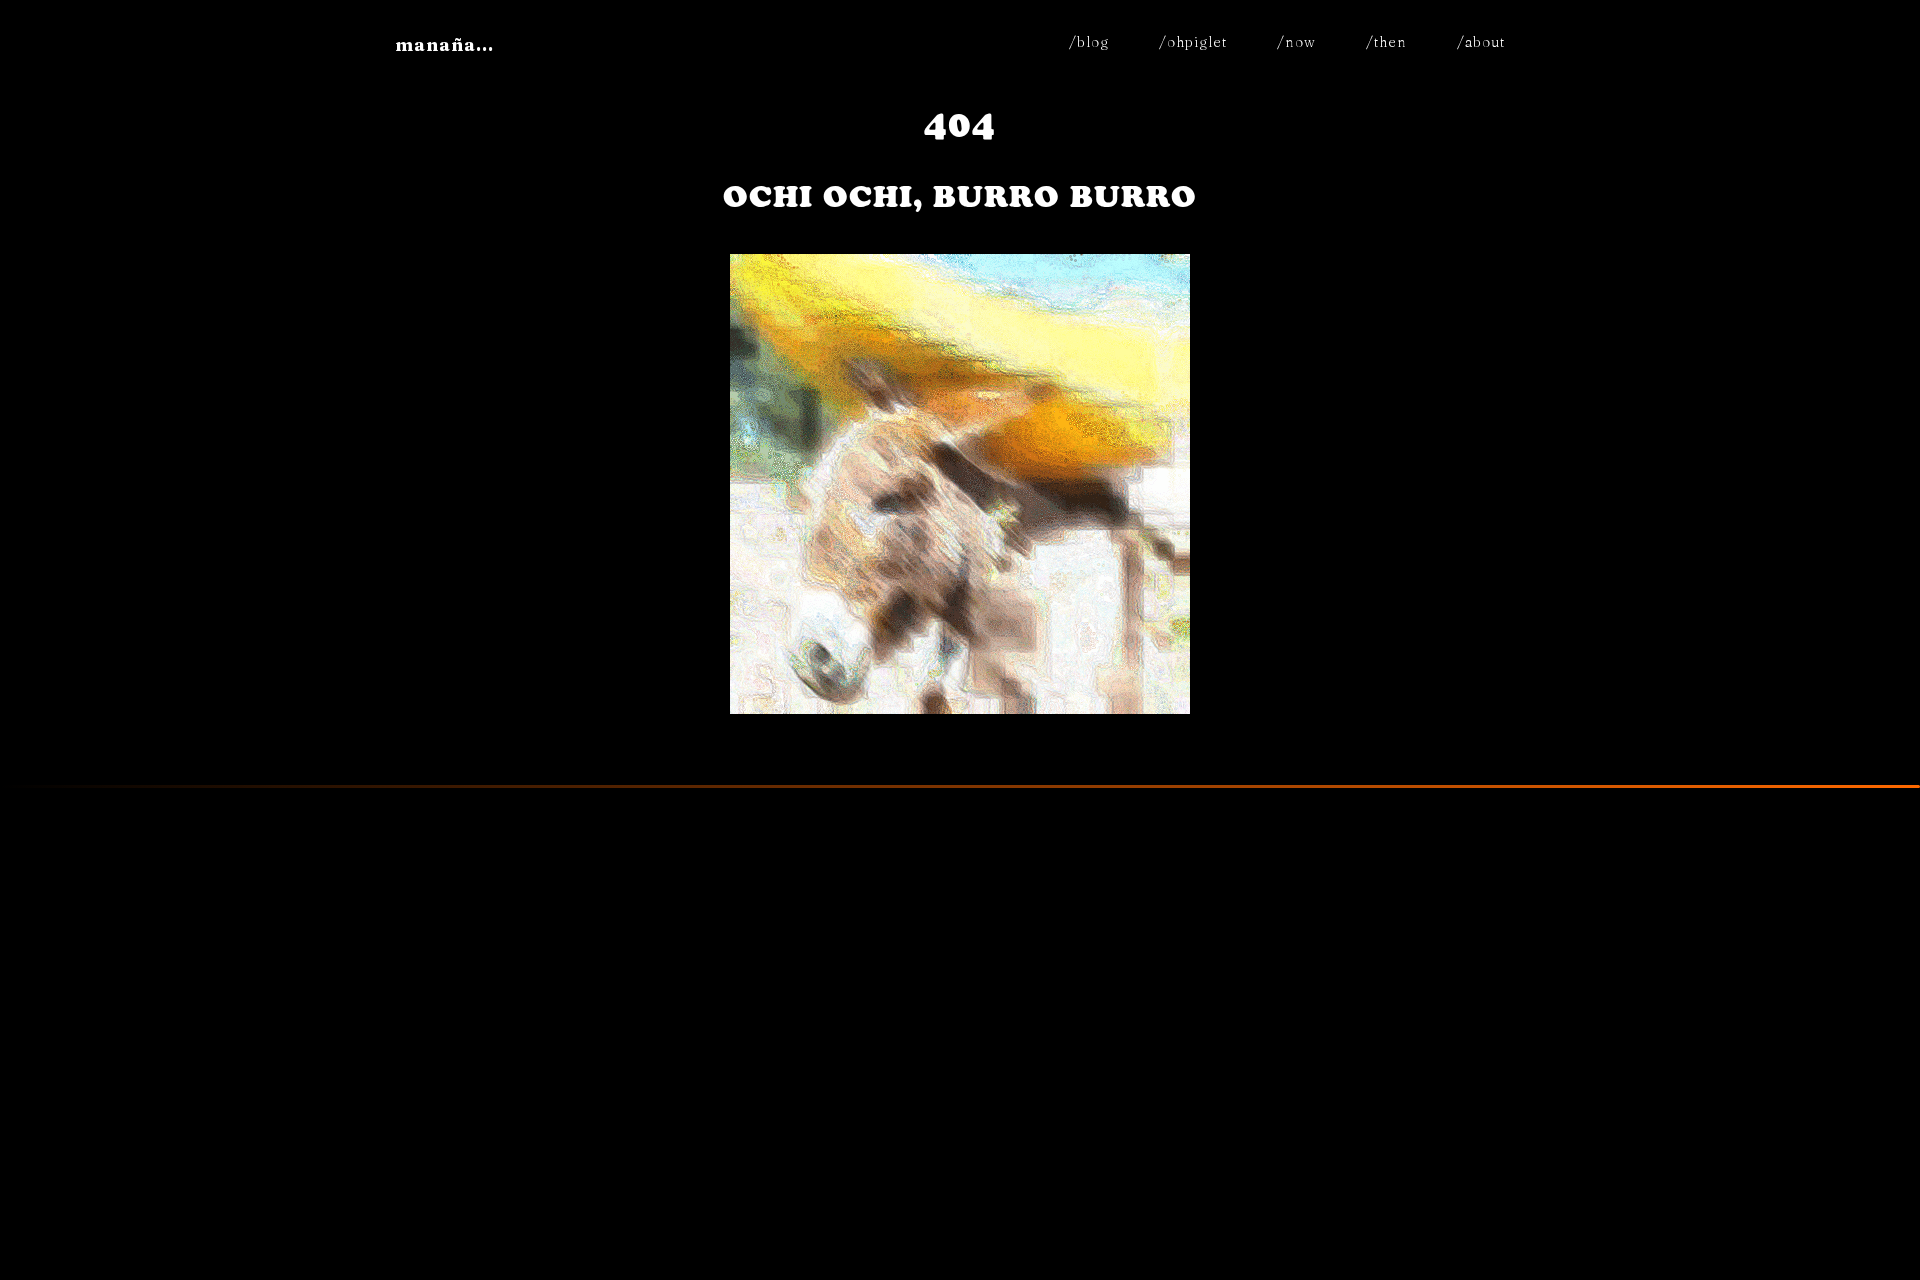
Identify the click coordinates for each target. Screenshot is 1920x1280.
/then (1386, 42)
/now (1296, 42)
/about (1481, 42)
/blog (1089, 42)
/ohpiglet (1193, 42)
